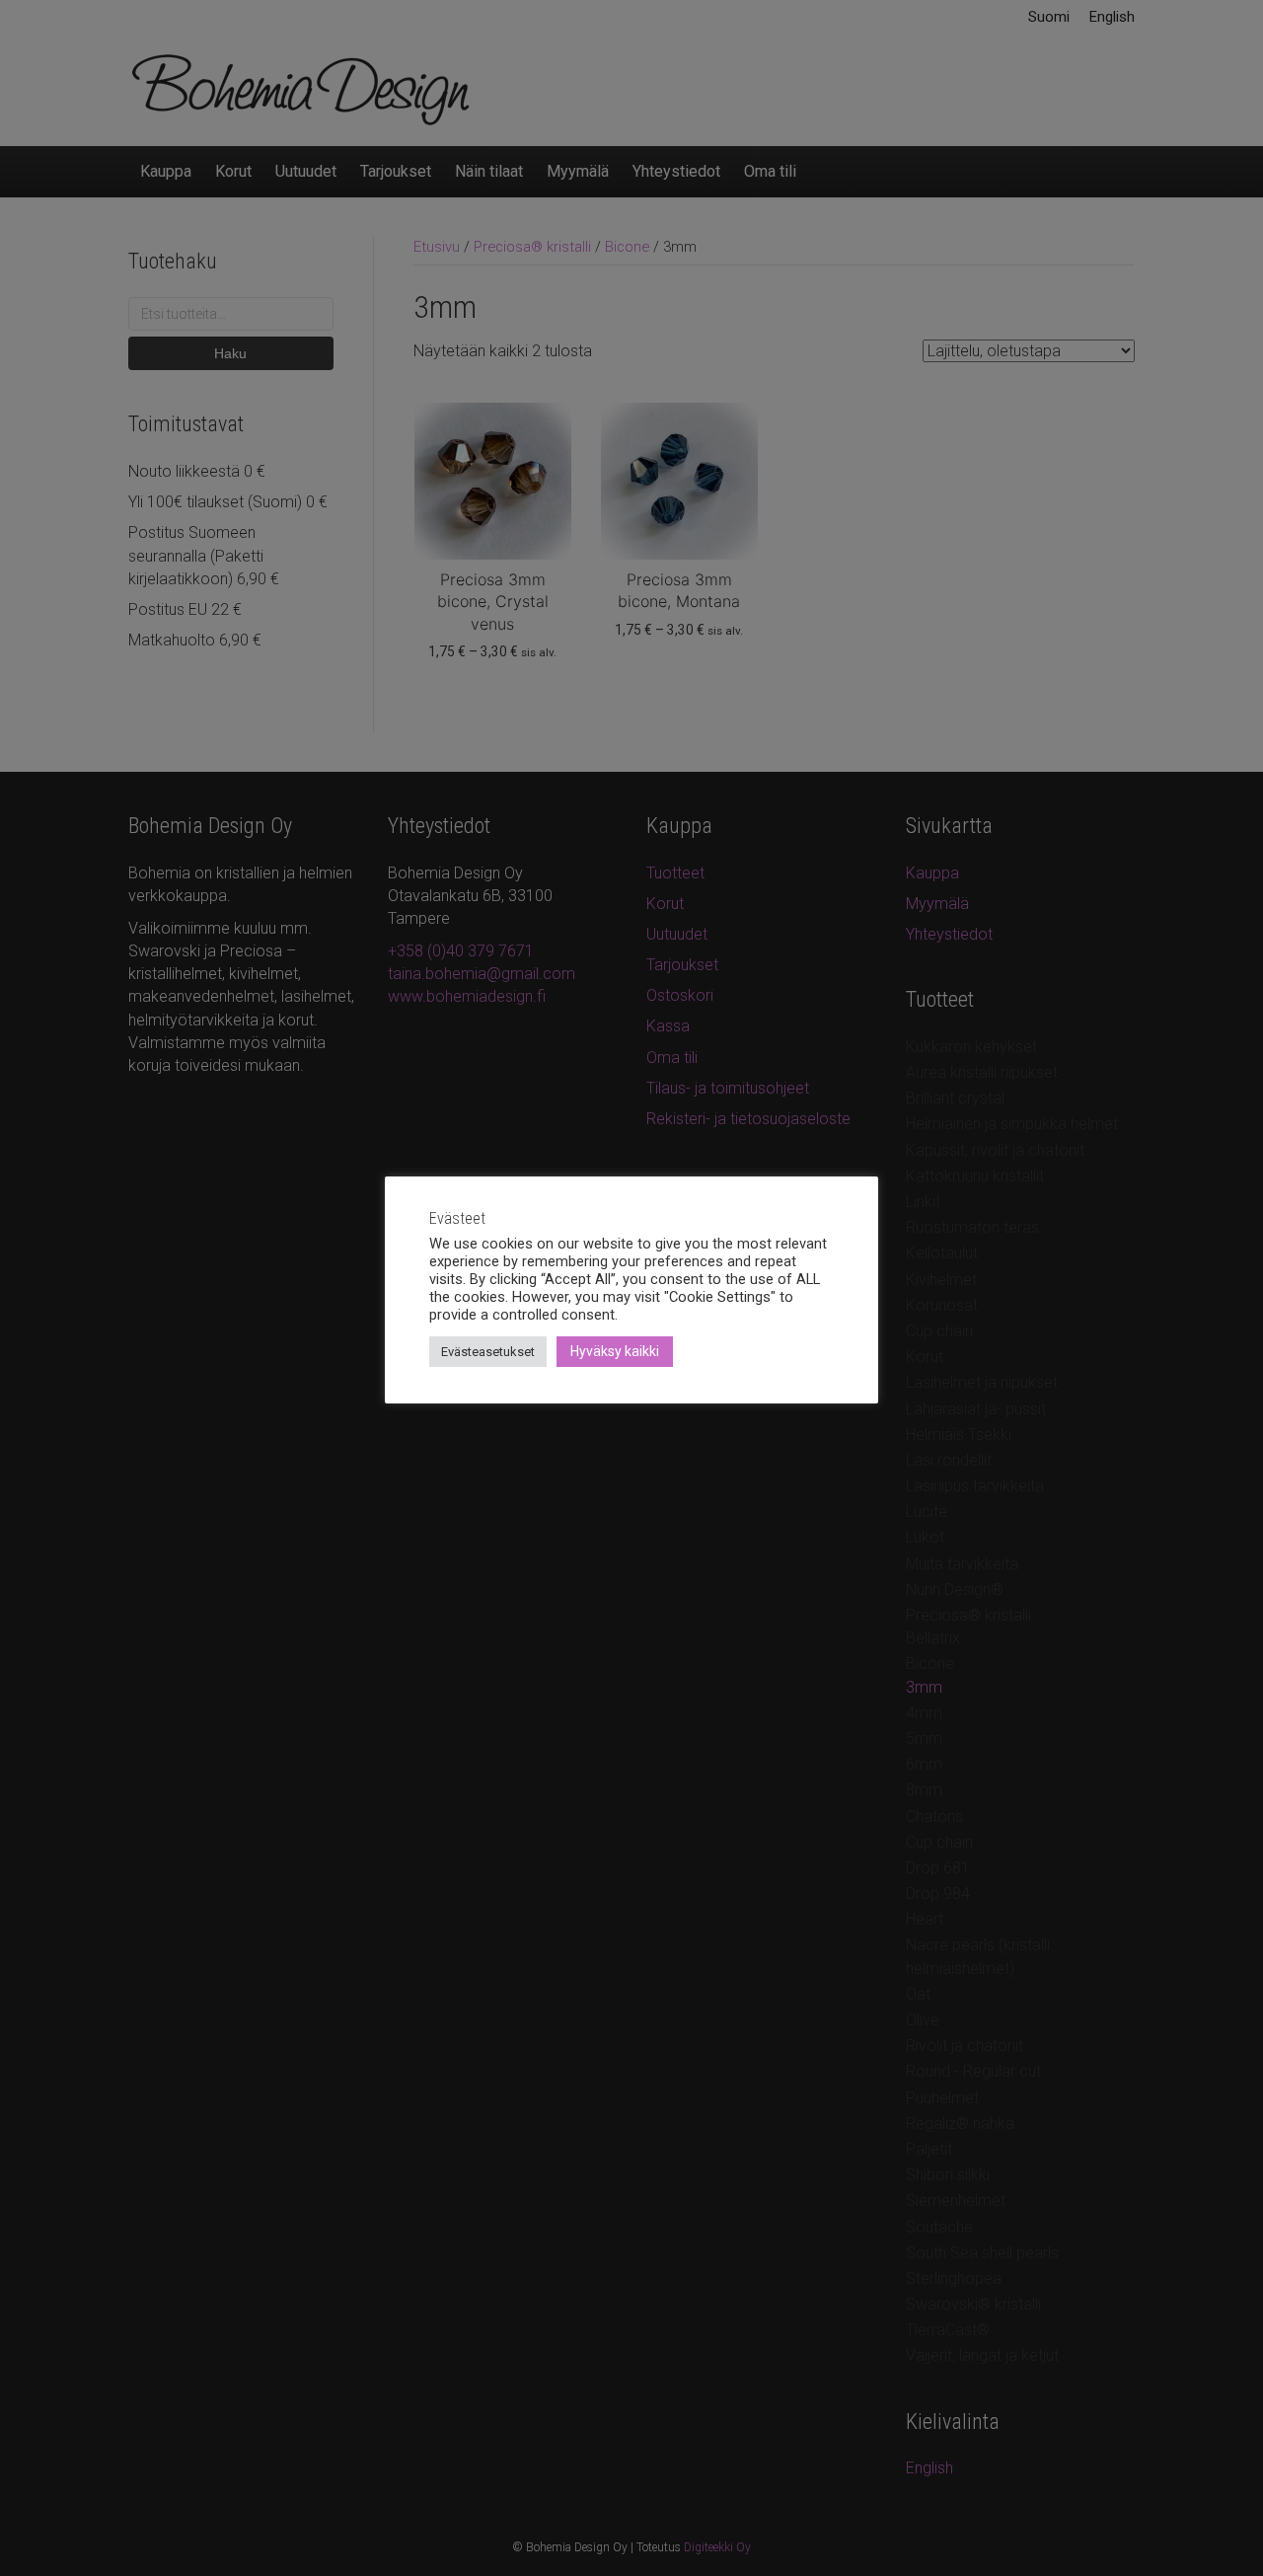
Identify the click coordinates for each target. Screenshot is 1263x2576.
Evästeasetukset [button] (488, 1352)
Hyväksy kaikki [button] (615, 1351)
